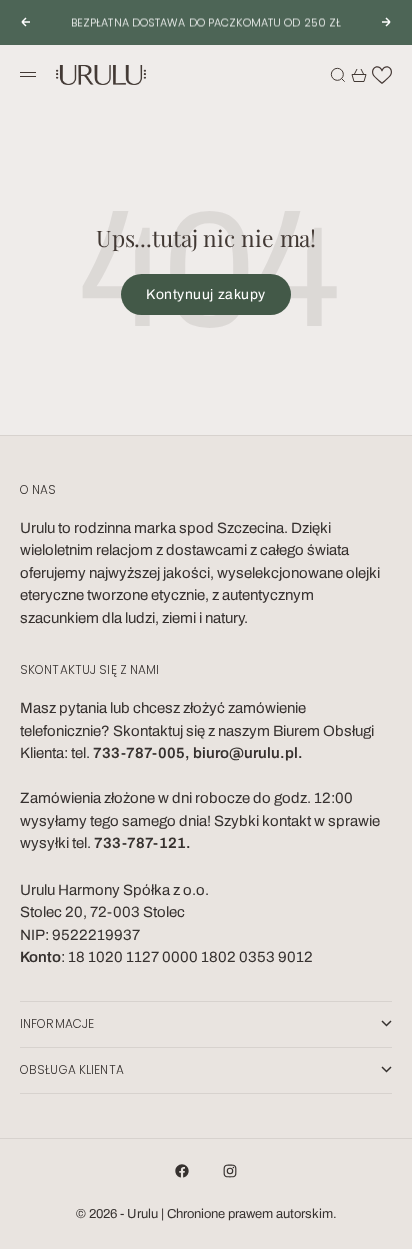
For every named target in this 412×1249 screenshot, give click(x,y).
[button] (382, 75)
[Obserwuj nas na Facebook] (182, 1171)
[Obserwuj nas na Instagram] (230, 1171)
